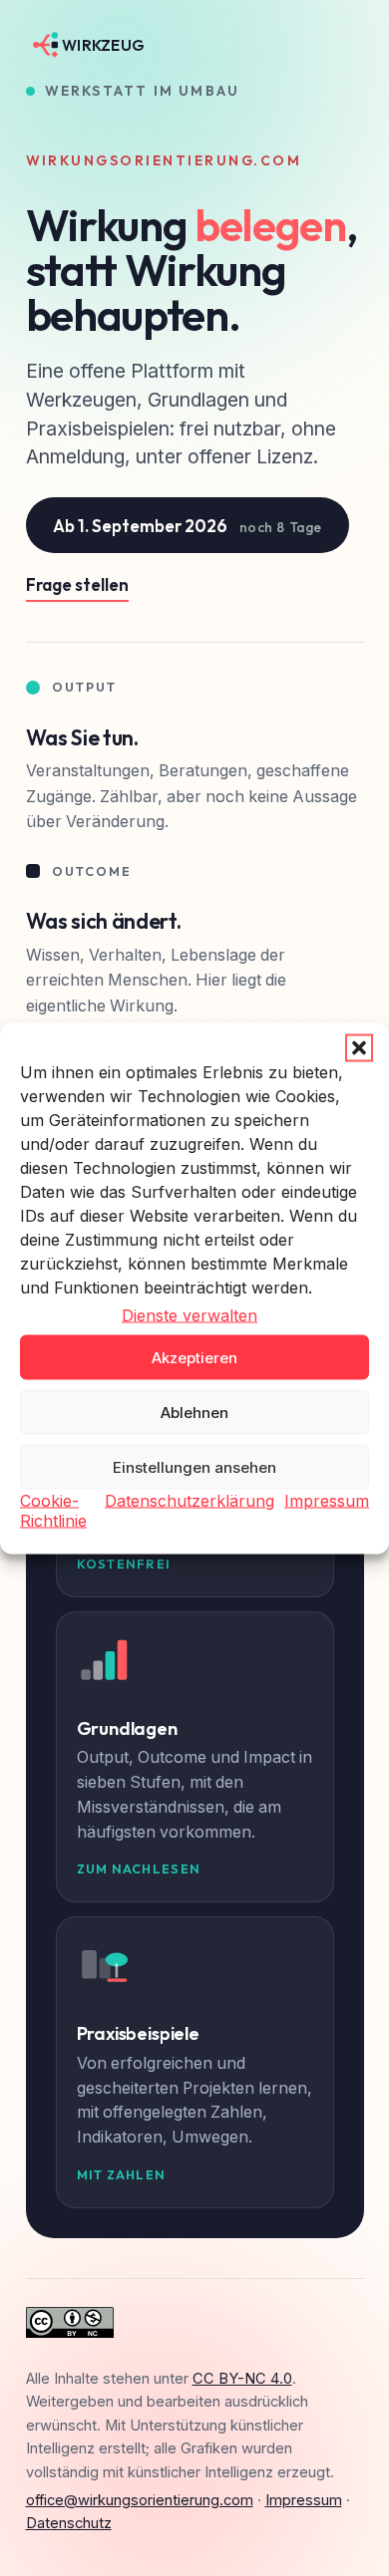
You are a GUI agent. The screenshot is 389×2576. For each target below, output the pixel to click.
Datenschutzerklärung (190, 1501)
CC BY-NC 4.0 (242, 2379)
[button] (359, 1047)
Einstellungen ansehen (194, 1466)
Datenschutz (69, 2523)
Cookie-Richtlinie (53, 1511)
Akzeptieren (194, 1357)
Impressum (327, 1501)
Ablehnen (194, 1412)
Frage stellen (77, 584)
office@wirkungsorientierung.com (140, 2500)
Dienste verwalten (190, 1314)
